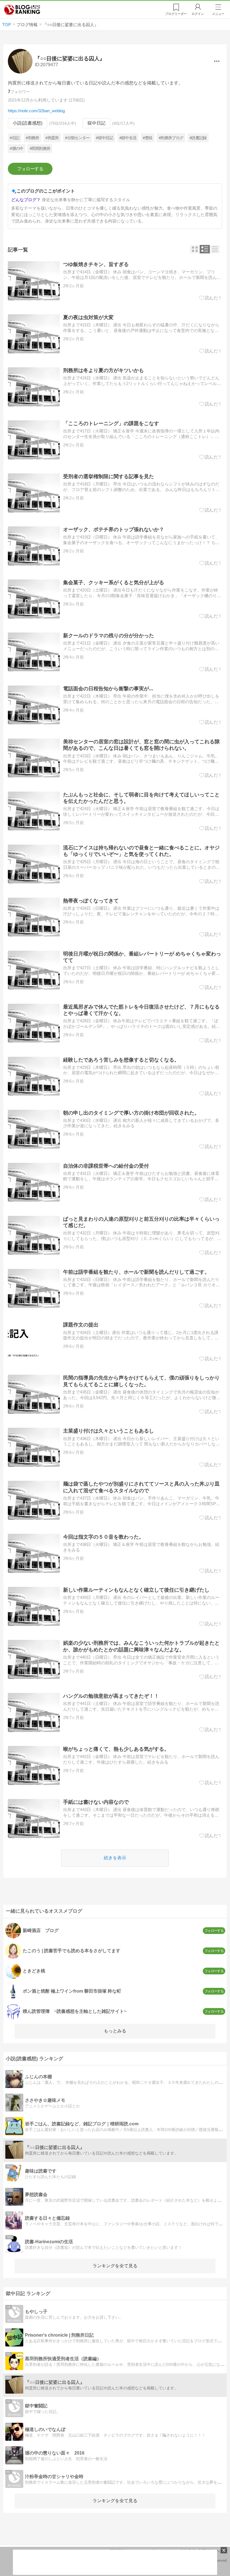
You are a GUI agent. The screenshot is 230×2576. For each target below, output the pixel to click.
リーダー (176, 14)
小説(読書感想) (27, 123)
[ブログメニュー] (217, 61)
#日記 (15, 138)
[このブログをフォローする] (30, 169)
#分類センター (77, 138)
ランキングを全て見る (115, 2266)
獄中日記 (96, 123)
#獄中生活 (128, 138)
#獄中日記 (104, 138)
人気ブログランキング (22, 10)
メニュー (218, 14)
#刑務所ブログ (171, 138)
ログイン (198, 14)
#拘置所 (52, 138)
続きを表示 (115, 1858)
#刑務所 (32, 138)
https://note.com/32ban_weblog (36, 111)
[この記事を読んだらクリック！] (211, 298)
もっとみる (115, 2031)
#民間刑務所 (40, 148)
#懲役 (148, 138)
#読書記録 (198, 138)
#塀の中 (16, 148)
